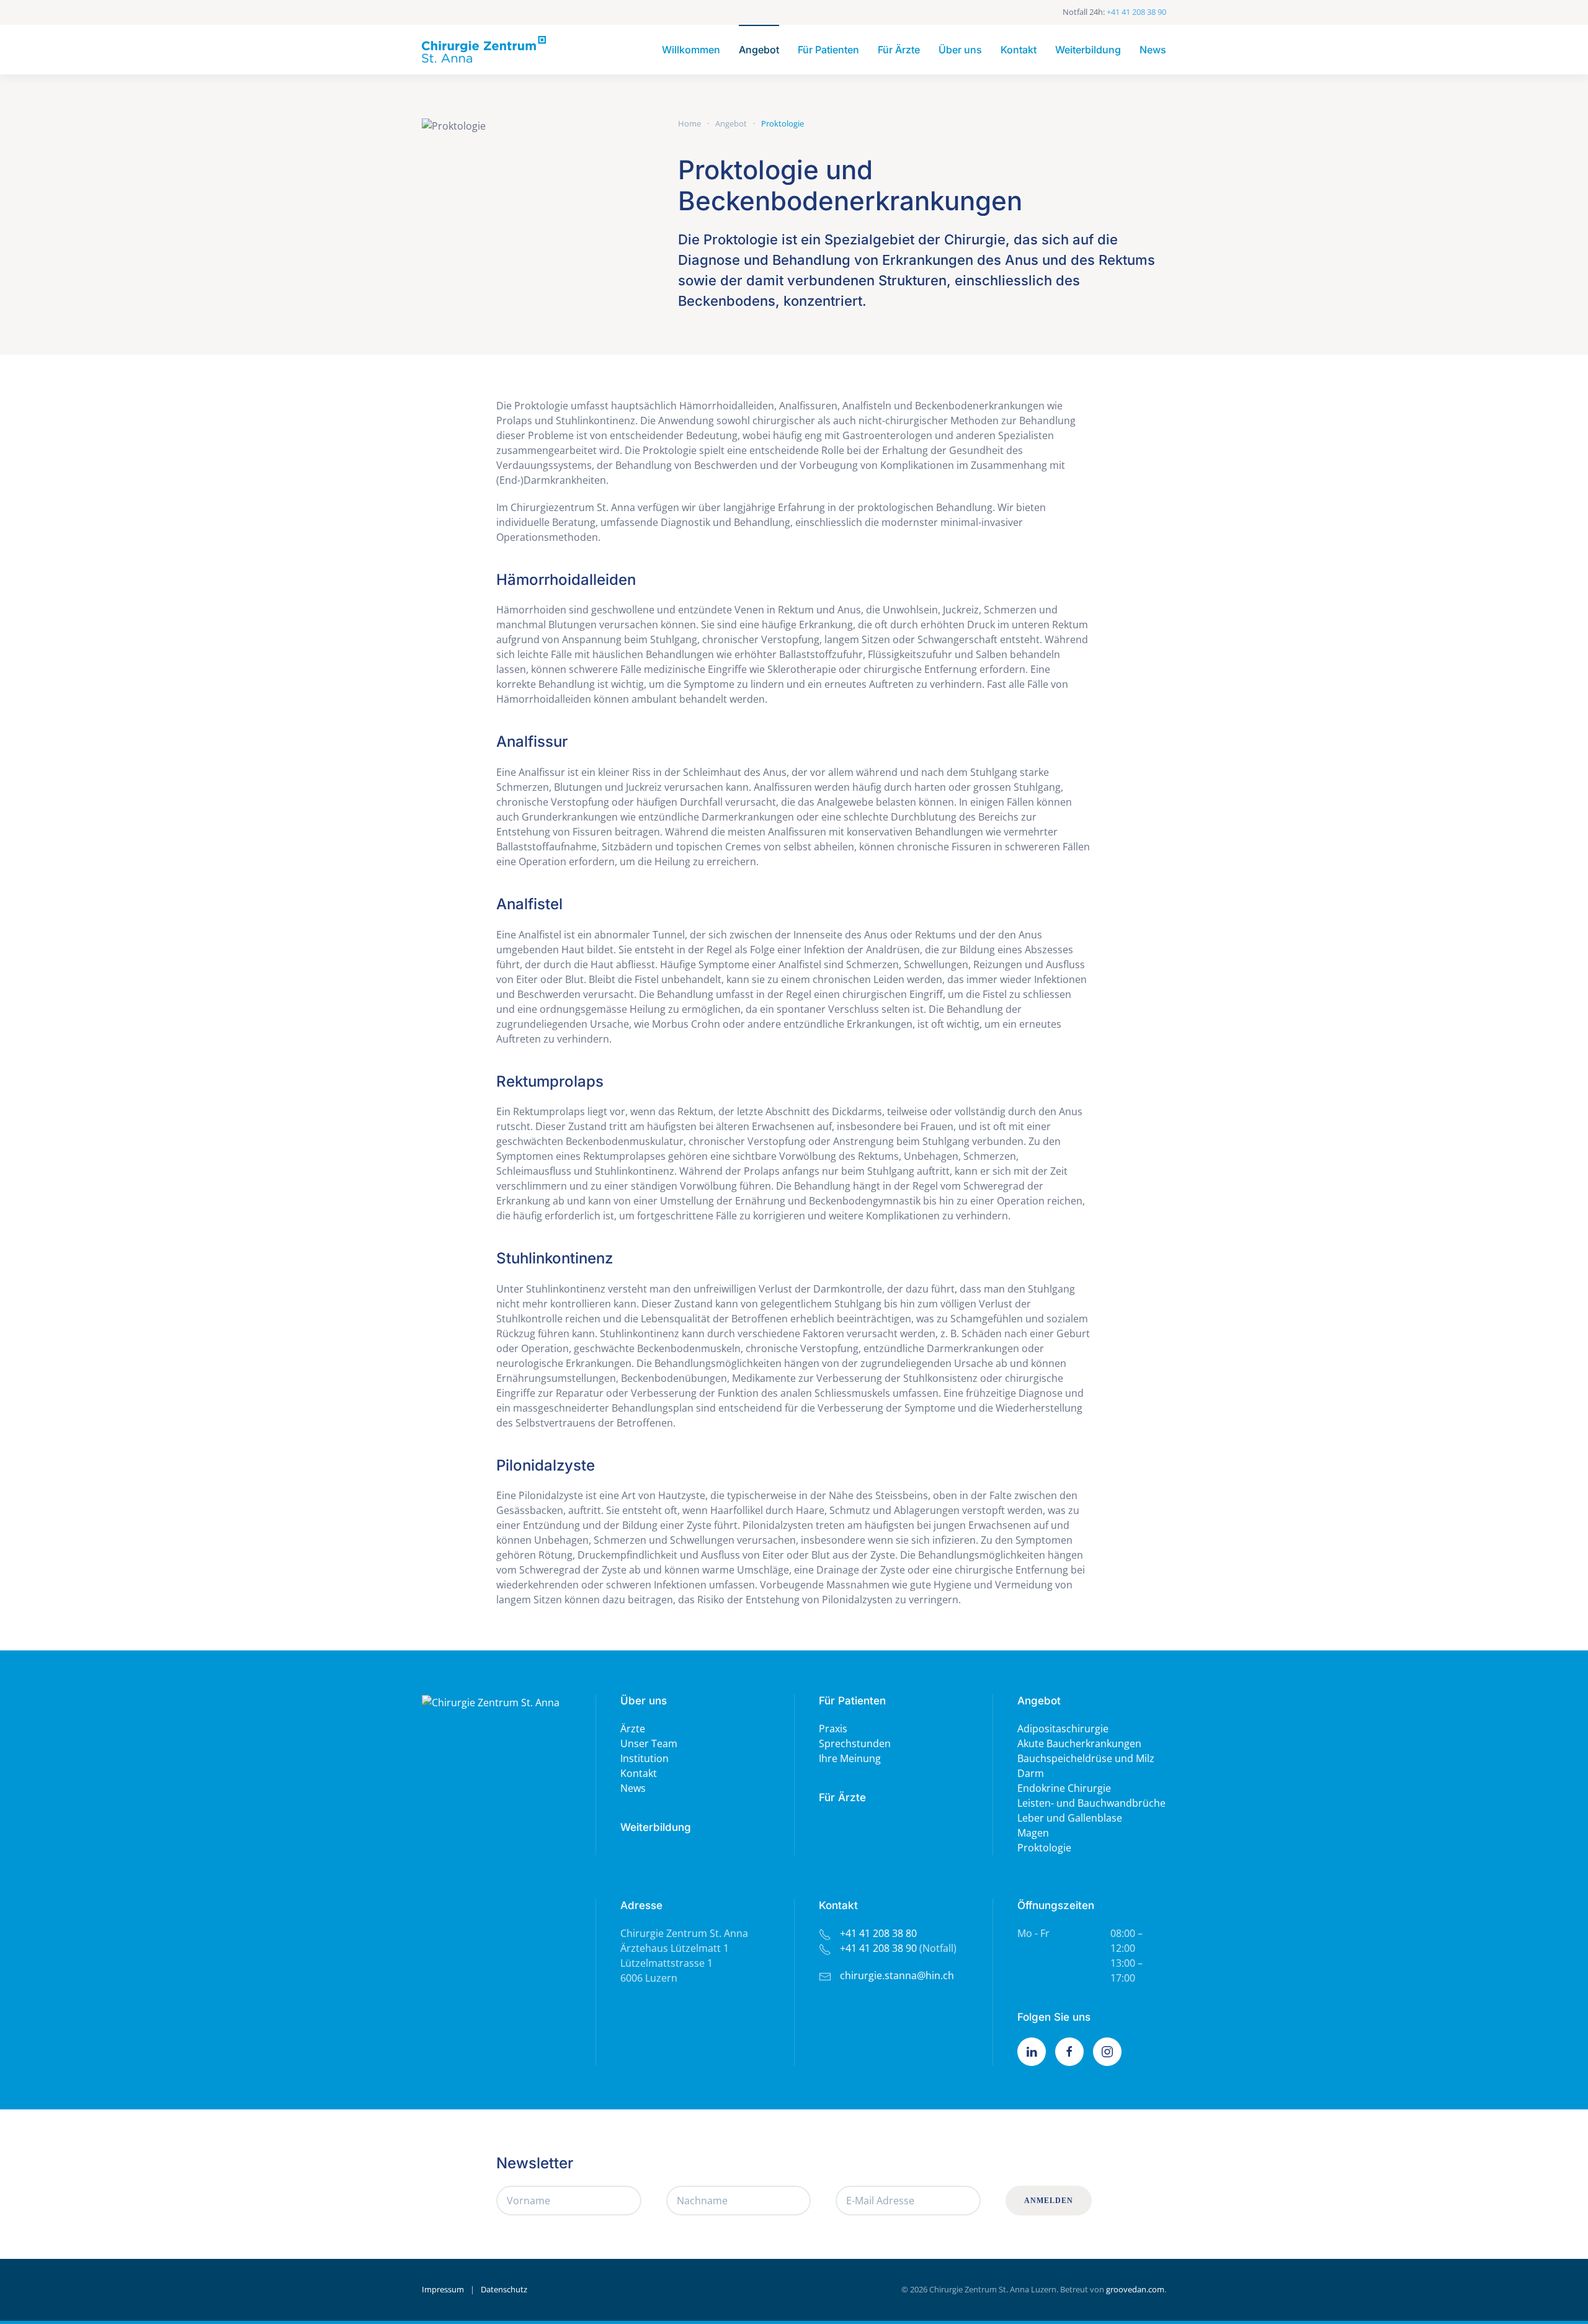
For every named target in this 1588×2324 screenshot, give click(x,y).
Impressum (443, 2289)
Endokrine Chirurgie (1064, 1788)
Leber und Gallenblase (1070, 1818)
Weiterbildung (1088, 50)
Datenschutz (504, 2289)
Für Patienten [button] (828, 50)
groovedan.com (1135, 2289)
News (1153, 50)
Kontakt (1019, 50)
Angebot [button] (759, 50)
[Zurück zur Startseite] (484, 50)
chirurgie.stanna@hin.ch (897, 1975)
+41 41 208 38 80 (878, 1933)
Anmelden (1049, 2201)
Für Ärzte (899, 50)
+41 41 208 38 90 (1136, 12)
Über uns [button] (960, 50)
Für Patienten (852, 1701)
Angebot (1039, 1701)
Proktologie (1044, 1848)
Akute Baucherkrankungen (1079, 1743)
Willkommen (691, 50)
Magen (1033, 1833)
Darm (1031, 1773)
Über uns (644, 1701)
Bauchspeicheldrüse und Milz (1086, 1758)
